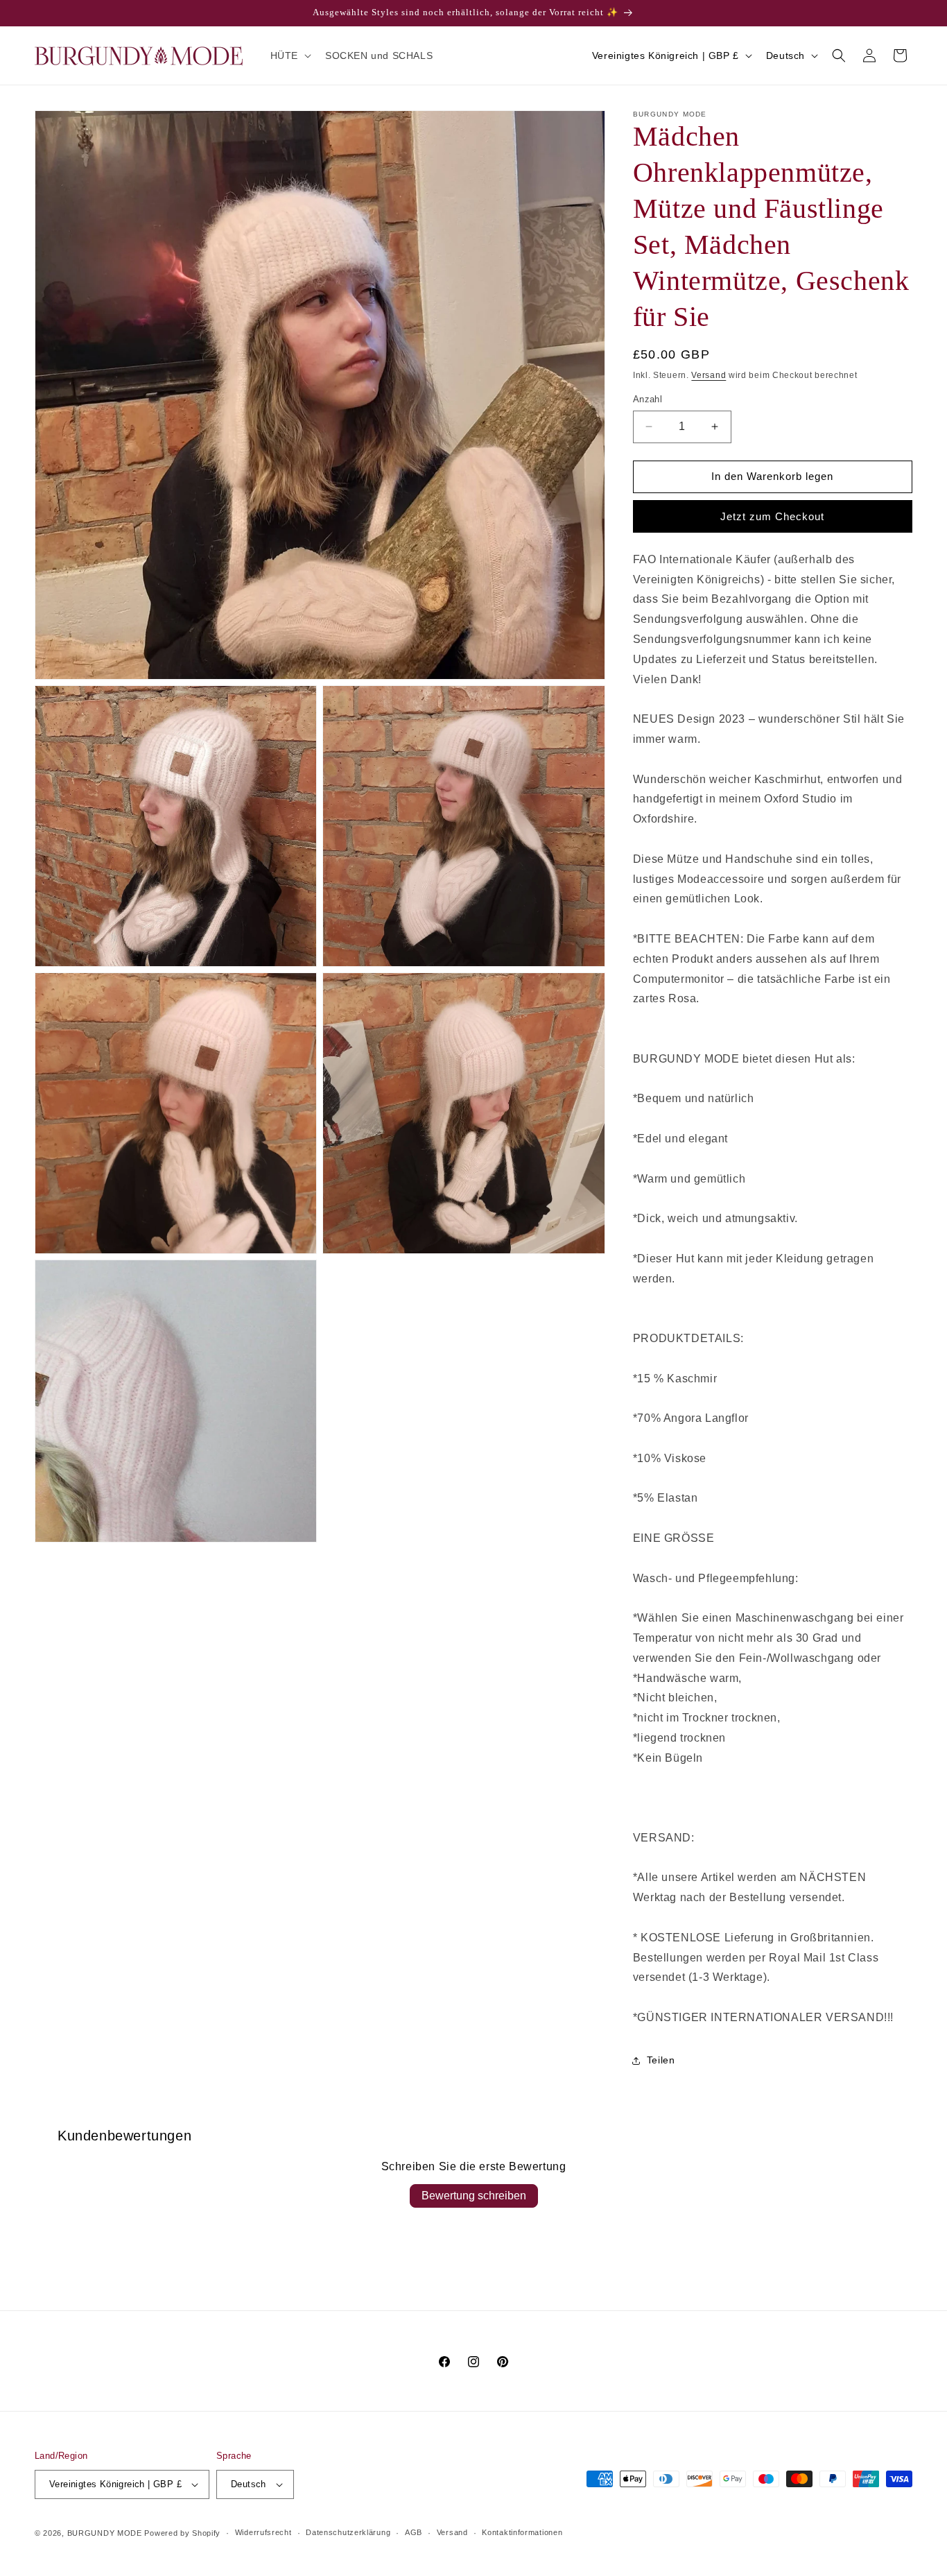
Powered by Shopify (182, 2533)
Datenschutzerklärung (348, 2532)
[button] (289, 55)
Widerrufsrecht (263, 2532)
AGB (414, 2532)
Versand (709, 375)
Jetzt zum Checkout (772, 516)
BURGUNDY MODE (105, 2533)
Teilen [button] (661, 2060)
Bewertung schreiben (474, 2196)
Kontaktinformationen (522, 2532)
